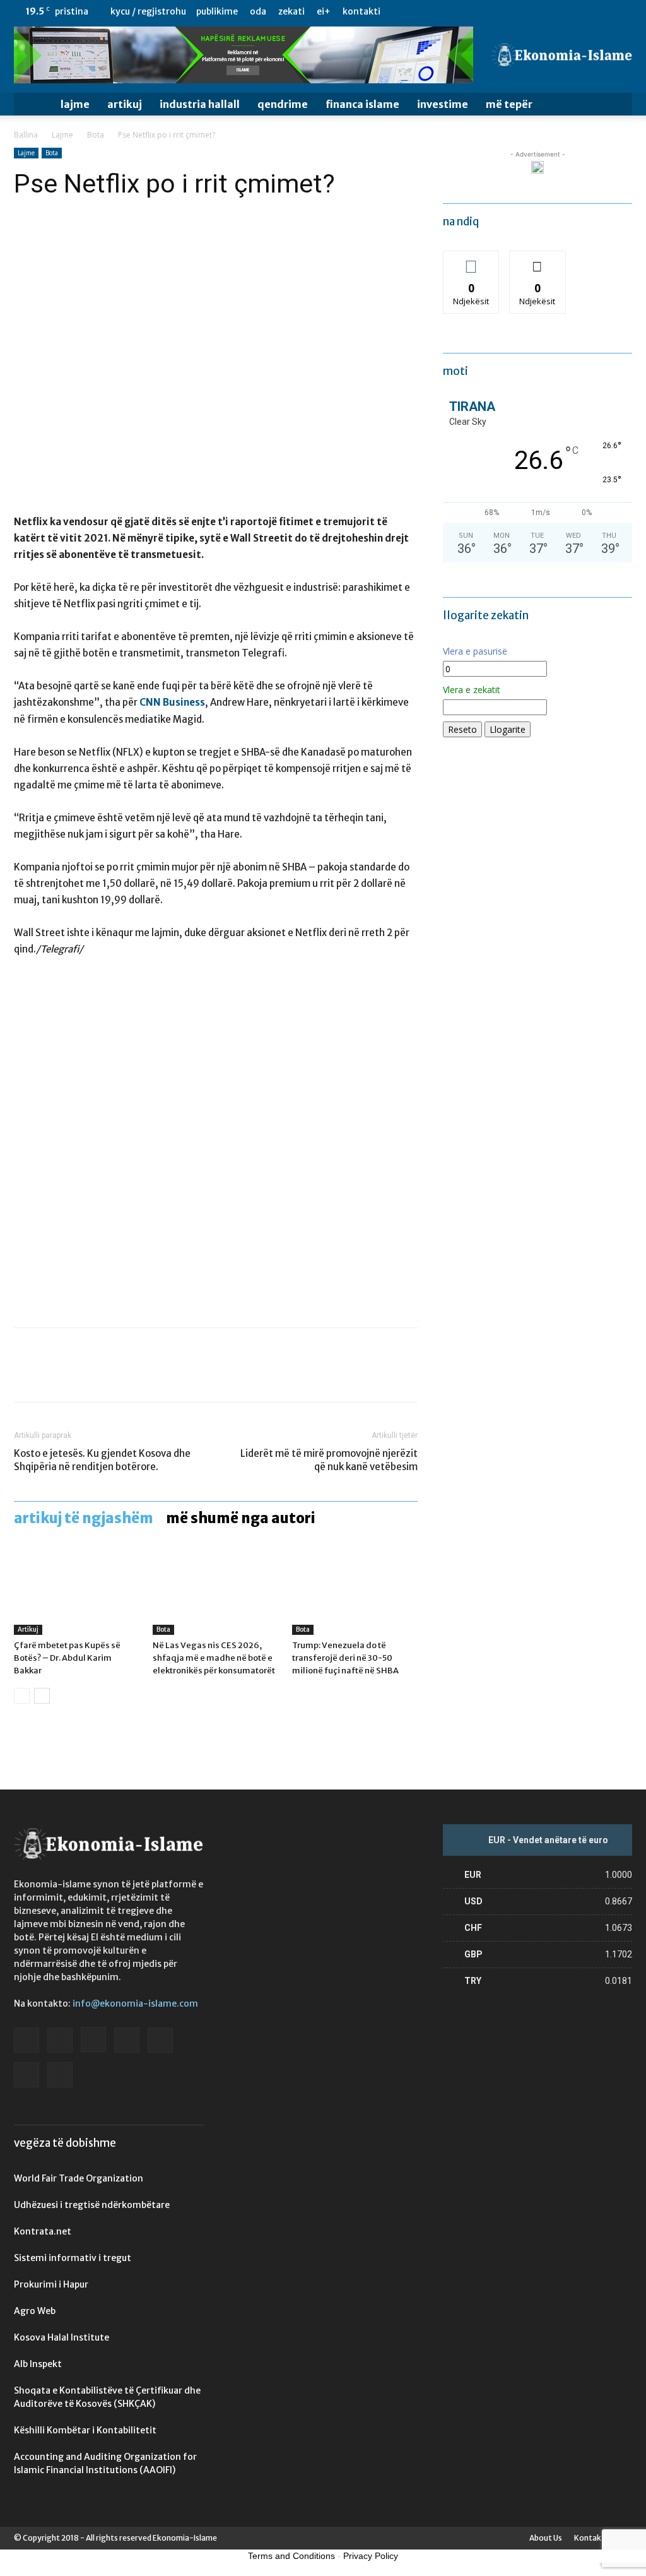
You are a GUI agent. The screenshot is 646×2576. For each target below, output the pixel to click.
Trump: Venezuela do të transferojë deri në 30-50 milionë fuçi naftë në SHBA (345, 1658)
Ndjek (471, 260)
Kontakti (361, 11)
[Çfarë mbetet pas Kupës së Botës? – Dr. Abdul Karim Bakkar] (77, 1592)
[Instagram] (539, 11)
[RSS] (581, 11)
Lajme (75, 104)
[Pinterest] (85, 1376)
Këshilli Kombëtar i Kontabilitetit (85, 2430)
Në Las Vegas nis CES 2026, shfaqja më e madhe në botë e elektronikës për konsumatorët (214, 1658)
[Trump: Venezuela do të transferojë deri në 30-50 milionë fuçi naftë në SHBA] (355, 1592)
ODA (258, 11)
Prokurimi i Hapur (51, 2284)
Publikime (217, 11)
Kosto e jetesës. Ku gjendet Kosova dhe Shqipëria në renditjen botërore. (102, 1460)
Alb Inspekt (38, 2364)
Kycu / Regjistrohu (148, 11)
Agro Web (35, 2311)
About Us (546, 2538)
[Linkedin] (560, 11)
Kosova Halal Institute (62, 2337)
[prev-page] (22, 1696)
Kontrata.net (43, 2231)
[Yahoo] (623, 11)
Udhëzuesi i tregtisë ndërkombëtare (92, 2205)
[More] (143, 1376)
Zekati (291, 11)
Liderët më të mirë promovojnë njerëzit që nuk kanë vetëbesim (329, 1460)
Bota (96, 135)
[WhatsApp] (114, 1376)
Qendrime (283, 104)
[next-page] (42, 1696)
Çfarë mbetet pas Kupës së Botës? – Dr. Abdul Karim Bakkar (67, 1658)
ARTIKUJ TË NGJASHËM (84, 1518)
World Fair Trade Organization (79, 2178)
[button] (617, 105)
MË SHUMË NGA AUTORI (241, 1518)
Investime (443, 104)
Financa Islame (362, 104)
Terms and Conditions (291, 2556)
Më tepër (509, 104)
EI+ (324, 11)
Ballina (26, 135)
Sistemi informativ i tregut (73, 2258)
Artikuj (125, 104)
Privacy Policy (371, 2556)
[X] (602, 11)
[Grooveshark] (519, 11)
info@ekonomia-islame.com (135, 2003)
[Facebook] (498, 11)
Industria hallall (200, 104)
